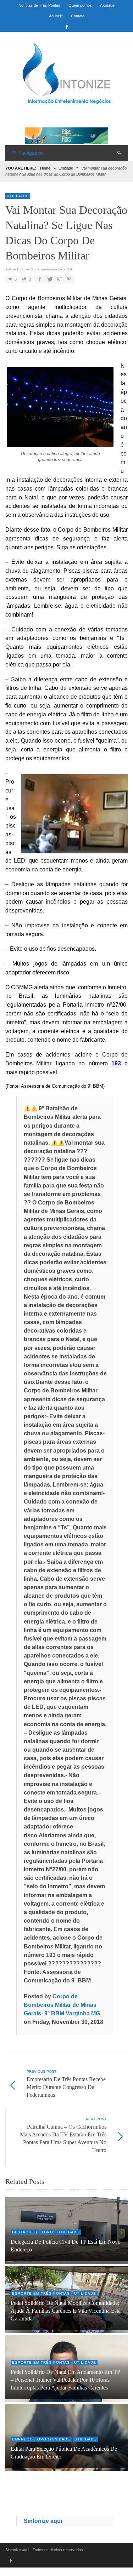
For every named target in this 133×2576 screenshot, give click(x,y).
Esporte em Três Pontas (41, 2293)
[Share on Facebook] (40, 279)
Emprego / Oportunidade (41, 2439)
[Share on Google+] (59, 279)
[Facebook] (67, 27)
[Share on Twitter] (49, 279)
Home (45, 168)
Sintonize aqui (43, 2521)
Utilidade (66, 168)
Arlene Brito (15, 269)
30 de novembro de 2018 (51, 269)
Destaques (25, 2232)
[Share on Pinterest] (69, 279)
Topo (47, 2232)
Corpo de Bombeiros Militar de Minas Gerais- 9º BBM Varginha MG (62, 2005)
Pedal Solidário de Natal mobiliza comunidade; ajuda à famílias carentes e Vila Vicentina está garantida (66, 2311)
